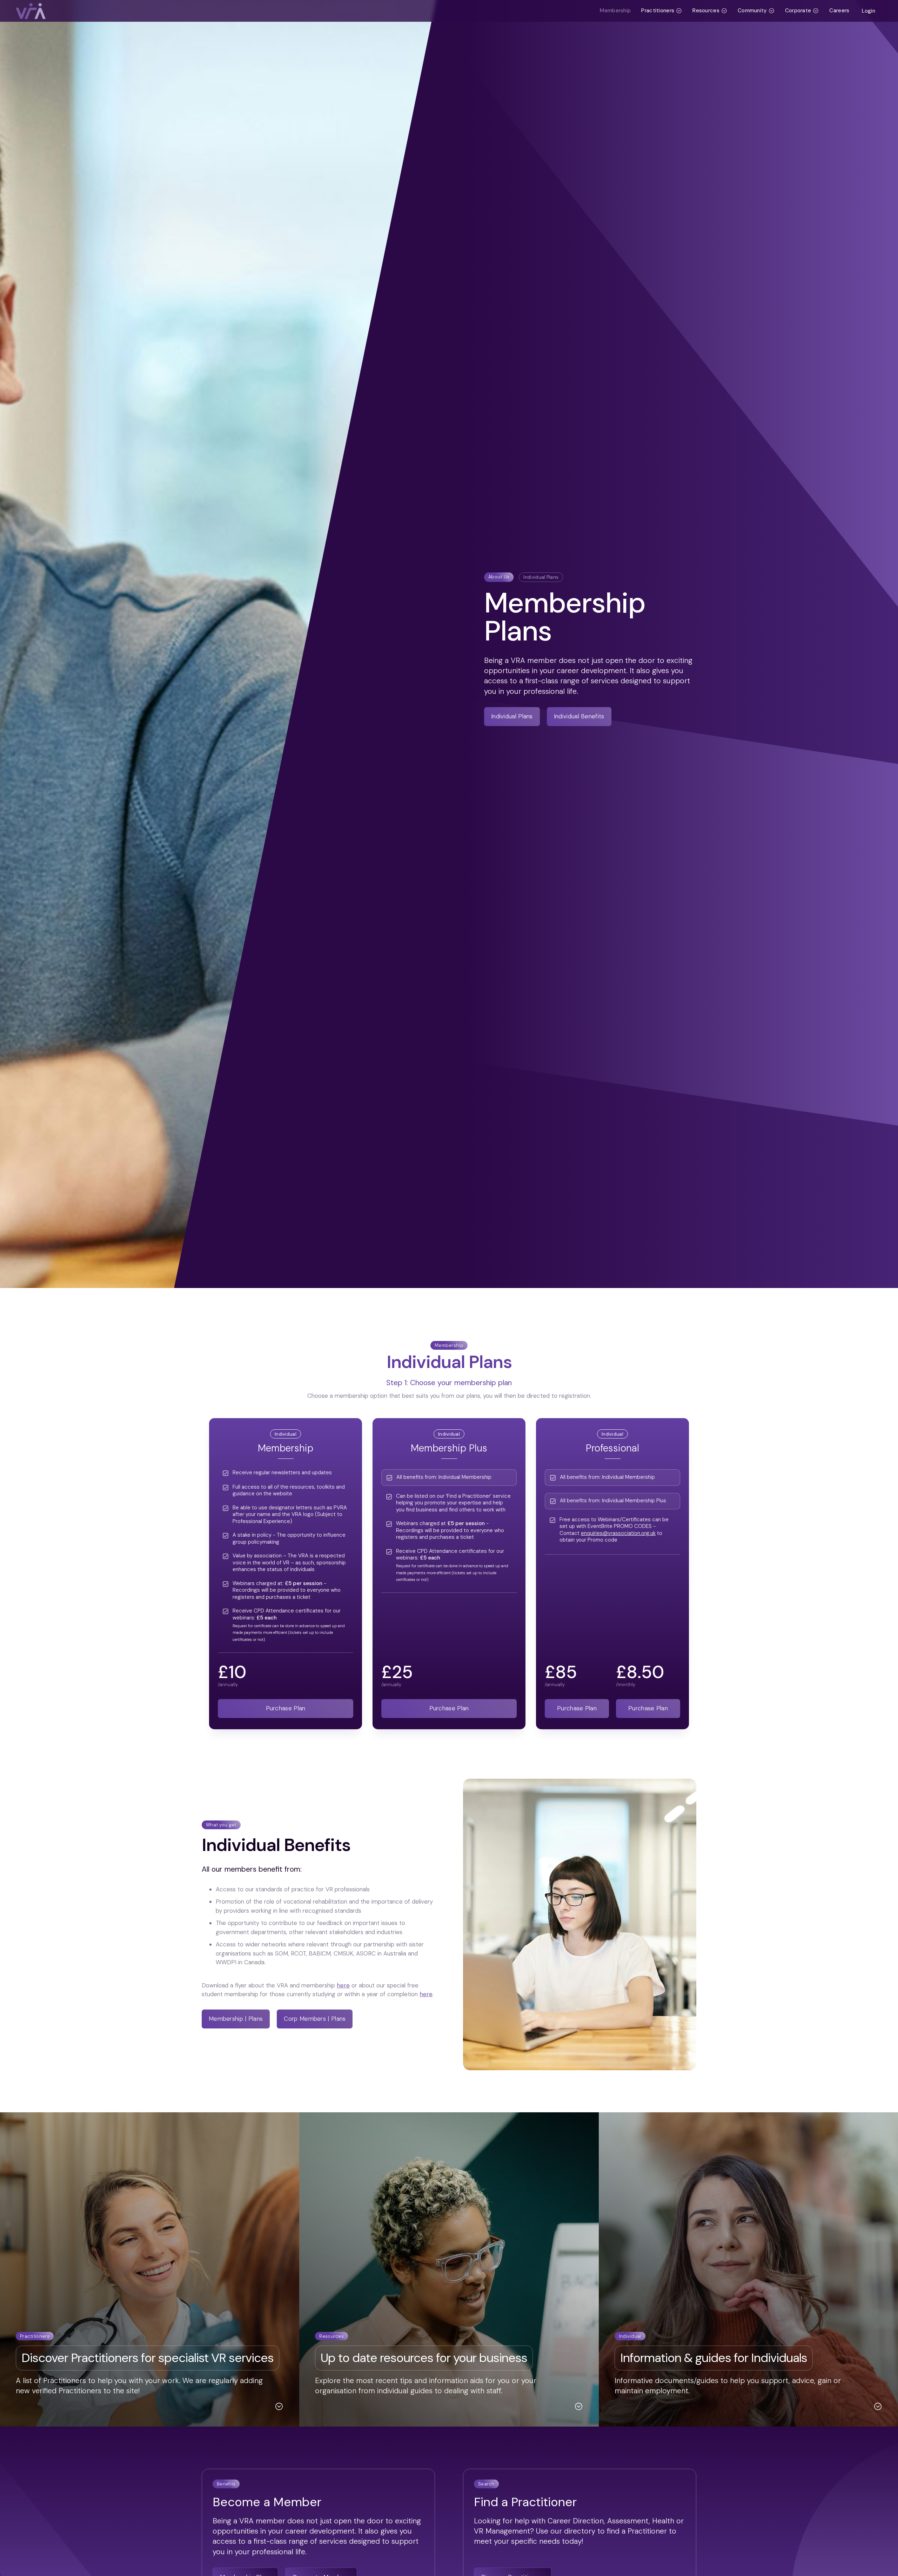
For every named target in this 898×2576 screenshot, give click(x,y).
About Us (499, 577)
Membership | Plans (236, 2019)
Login (869, 11)
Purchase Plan (286, 1708)
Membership (615, 11)
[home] (305, 11)
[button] (662, 11)
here (343, 1985)
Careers (839, 11)
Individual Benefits (579, 716)
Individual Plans (541, 577)
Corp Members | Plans (315, 2019)
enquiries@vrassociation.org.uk (618, 1533)
